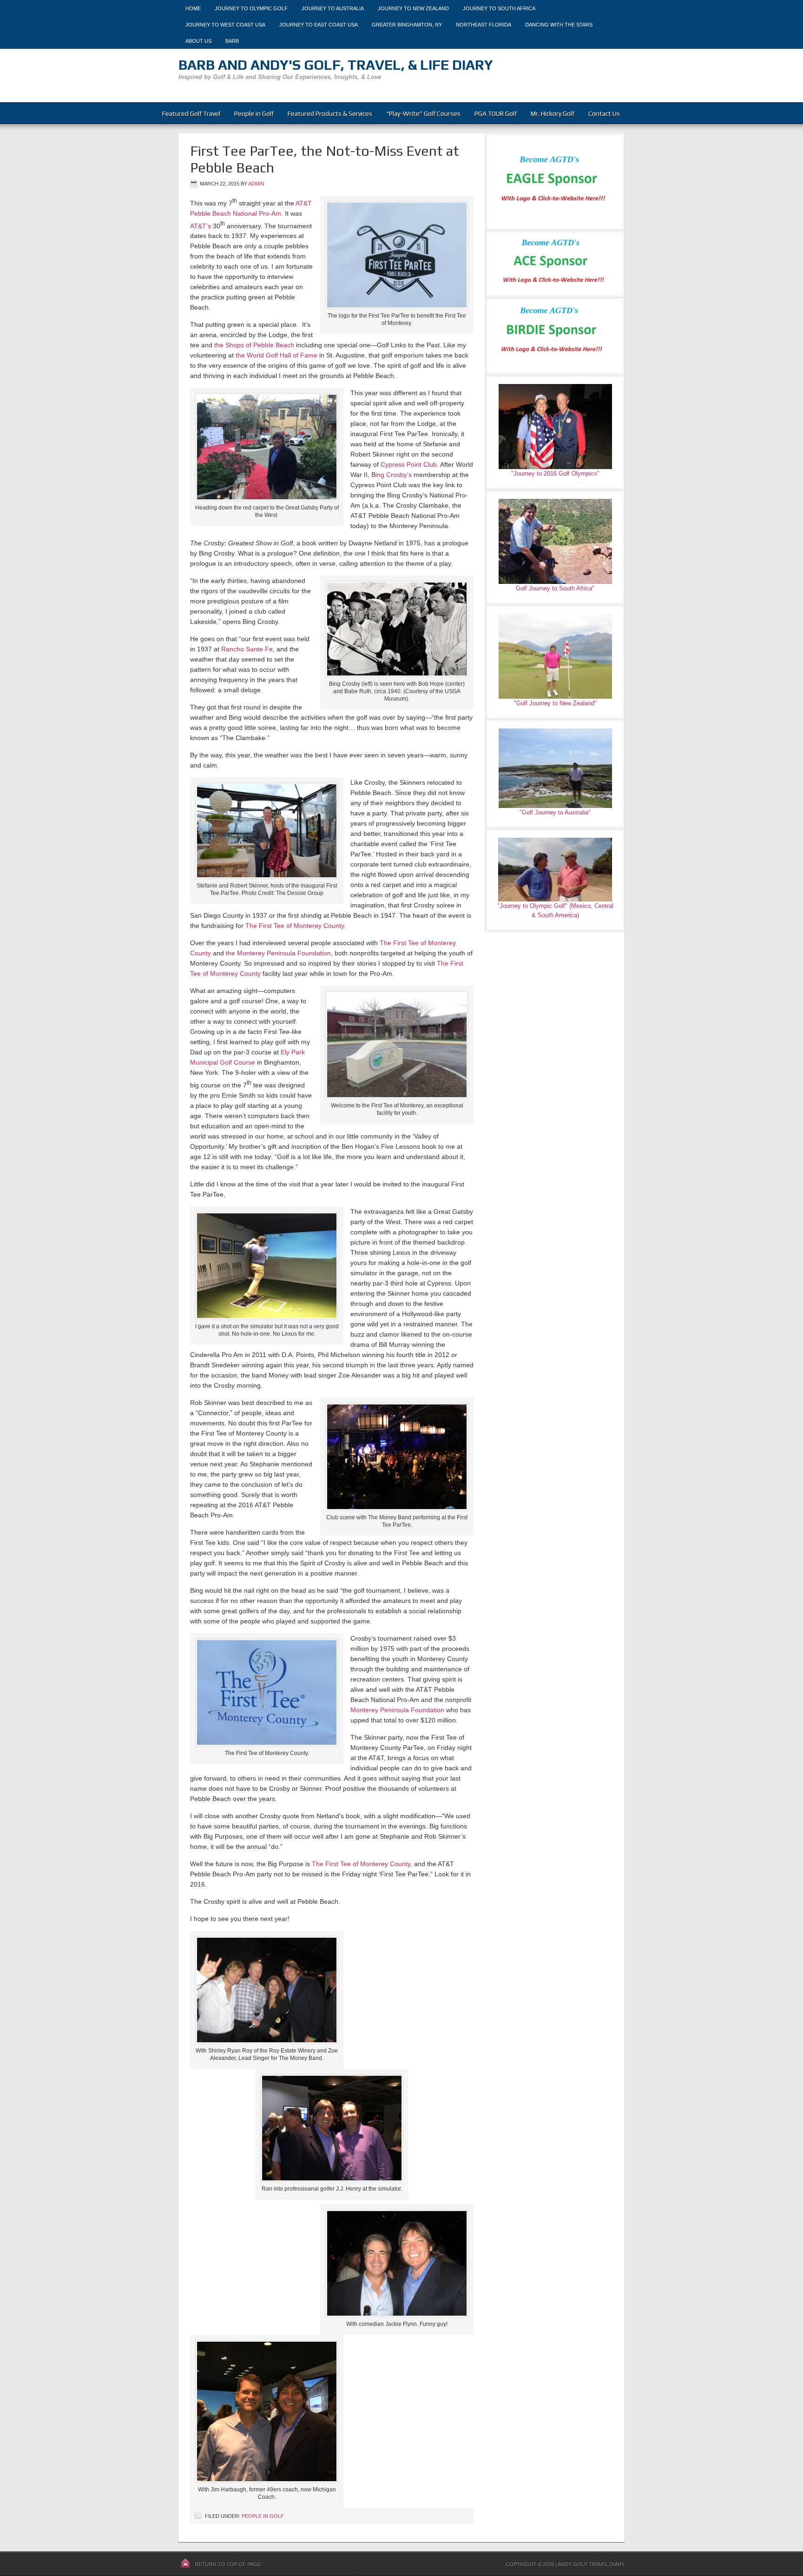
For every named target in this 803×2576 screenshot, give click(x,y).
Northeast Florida (484, 25)
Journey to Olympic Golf (251, 8)
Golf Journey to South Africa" (555, 588)
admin (256, 184)
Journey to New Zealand (413, 8)
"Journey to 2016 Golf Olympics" (555, 473)
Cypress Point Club (409, 464)
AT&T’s (201, 225)
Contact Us (604, 113)
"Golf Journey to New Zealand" (555, 703)
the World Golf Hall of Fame (276, 355)
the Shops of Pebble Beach (254, 345)
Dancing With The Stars (559, 25)
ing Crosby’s (394, 475)
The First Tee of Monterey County (295, 926)
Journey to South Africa (499, 8)
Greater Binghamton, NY (407, 25)
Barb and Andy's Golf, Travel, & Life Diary (336, 65)
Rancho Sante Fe (247, 649)
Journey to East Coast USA (319, 25)
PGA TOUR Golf (496, 113)
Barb (232, 41)
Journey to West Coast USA (225, 25)
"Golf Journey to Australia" (555, 812)
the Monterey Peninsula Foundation (278, 953)
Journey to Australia (333, 8)
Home (193, 8)
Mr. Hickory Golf (553, 113)
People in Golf (254, 113)
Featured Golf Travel (191, 113)
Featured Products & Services (330, 113)
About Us (198, 41)
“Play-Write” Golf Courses (423, 113)
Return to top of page (228, 2564)
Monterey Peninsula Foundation (397, 1710)
